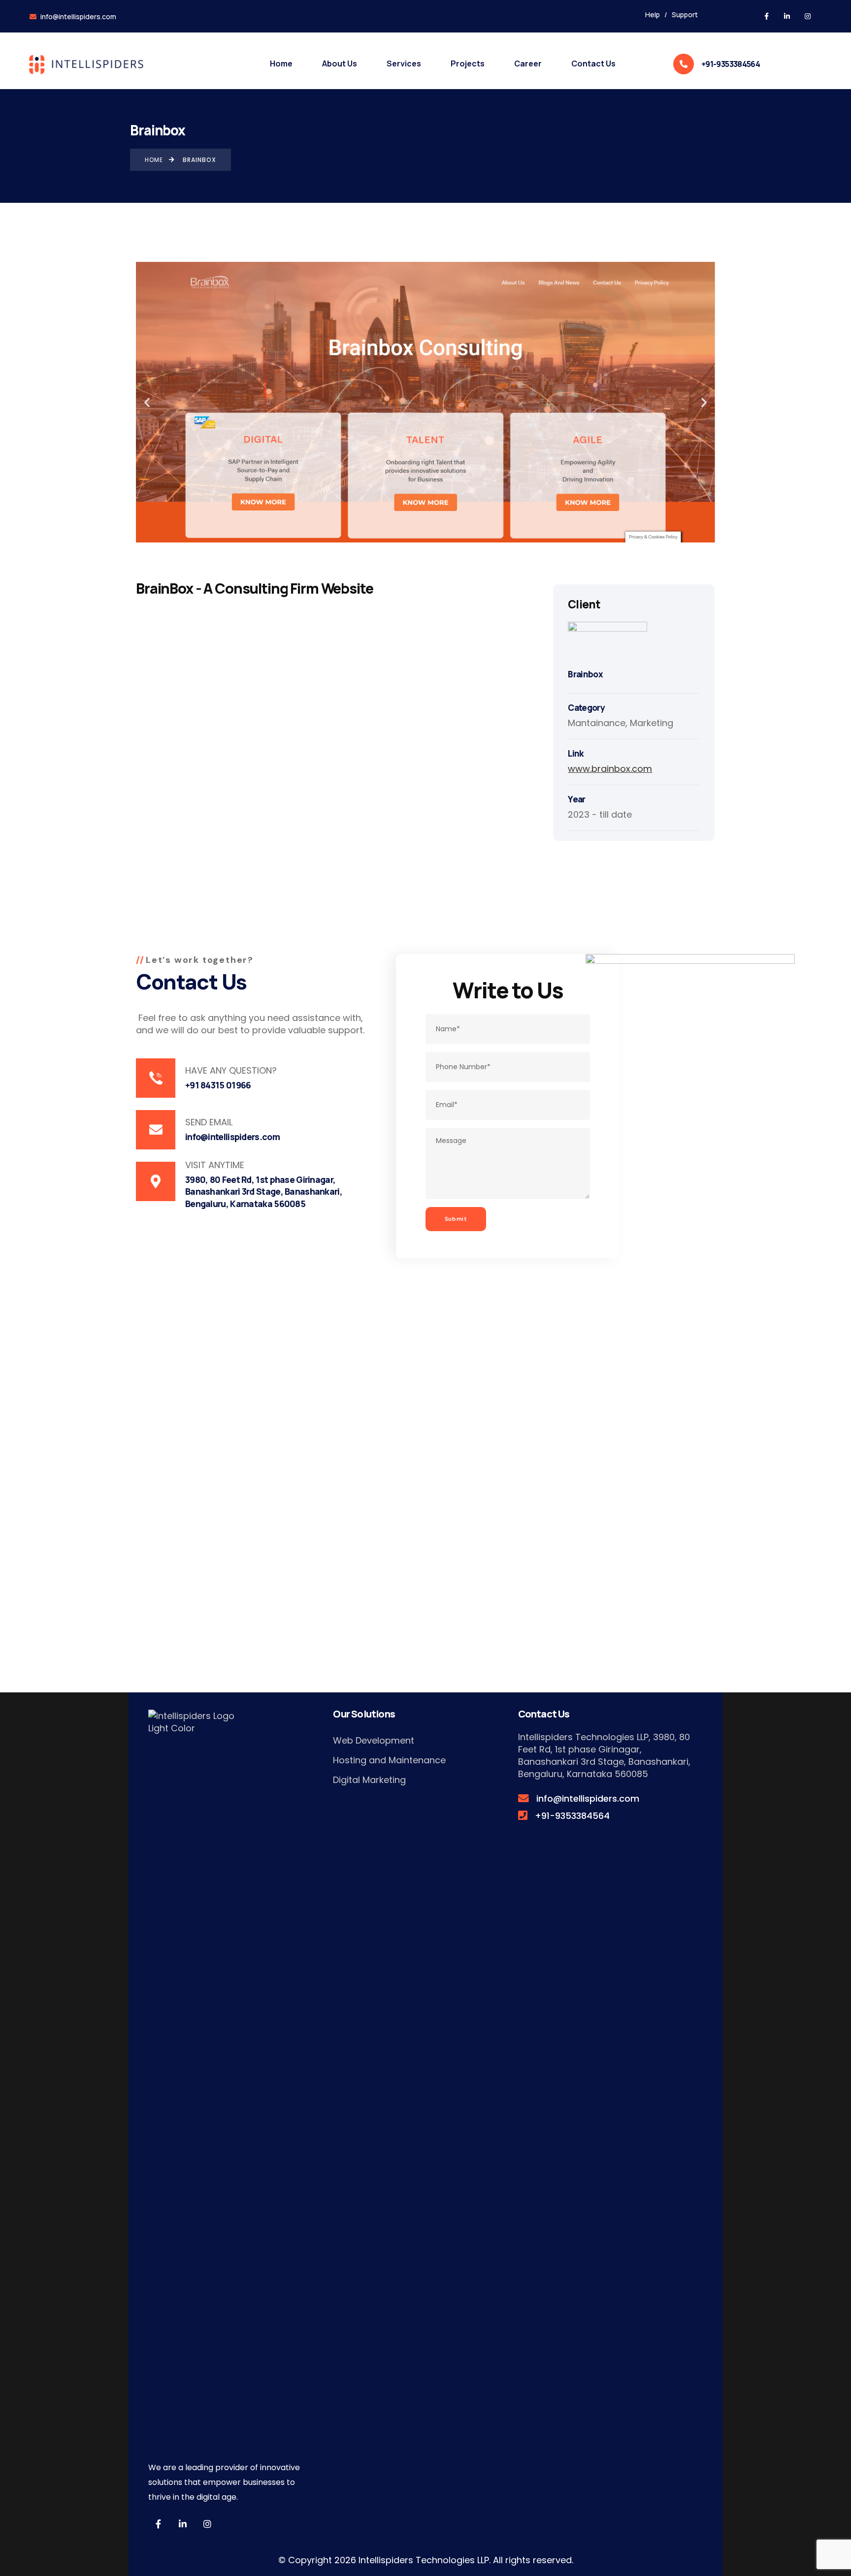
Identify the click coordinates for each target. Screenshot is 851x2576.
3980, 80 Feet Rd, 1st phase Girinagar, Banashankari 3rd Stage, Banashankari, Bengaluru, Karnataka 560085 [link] (604, 1755)
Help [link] (653, 15)
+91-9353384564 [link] (731, 64)
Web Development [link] (374, 1740)
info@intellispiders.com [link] (78, 16)
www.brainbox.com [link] (610, 769)
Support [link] (685, 15)
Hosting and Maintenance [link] (389, 1760)
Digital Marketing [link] (369, 1780)
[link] (766, 16)
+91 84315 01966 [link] (218, 1085)
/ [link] (666, 15)
